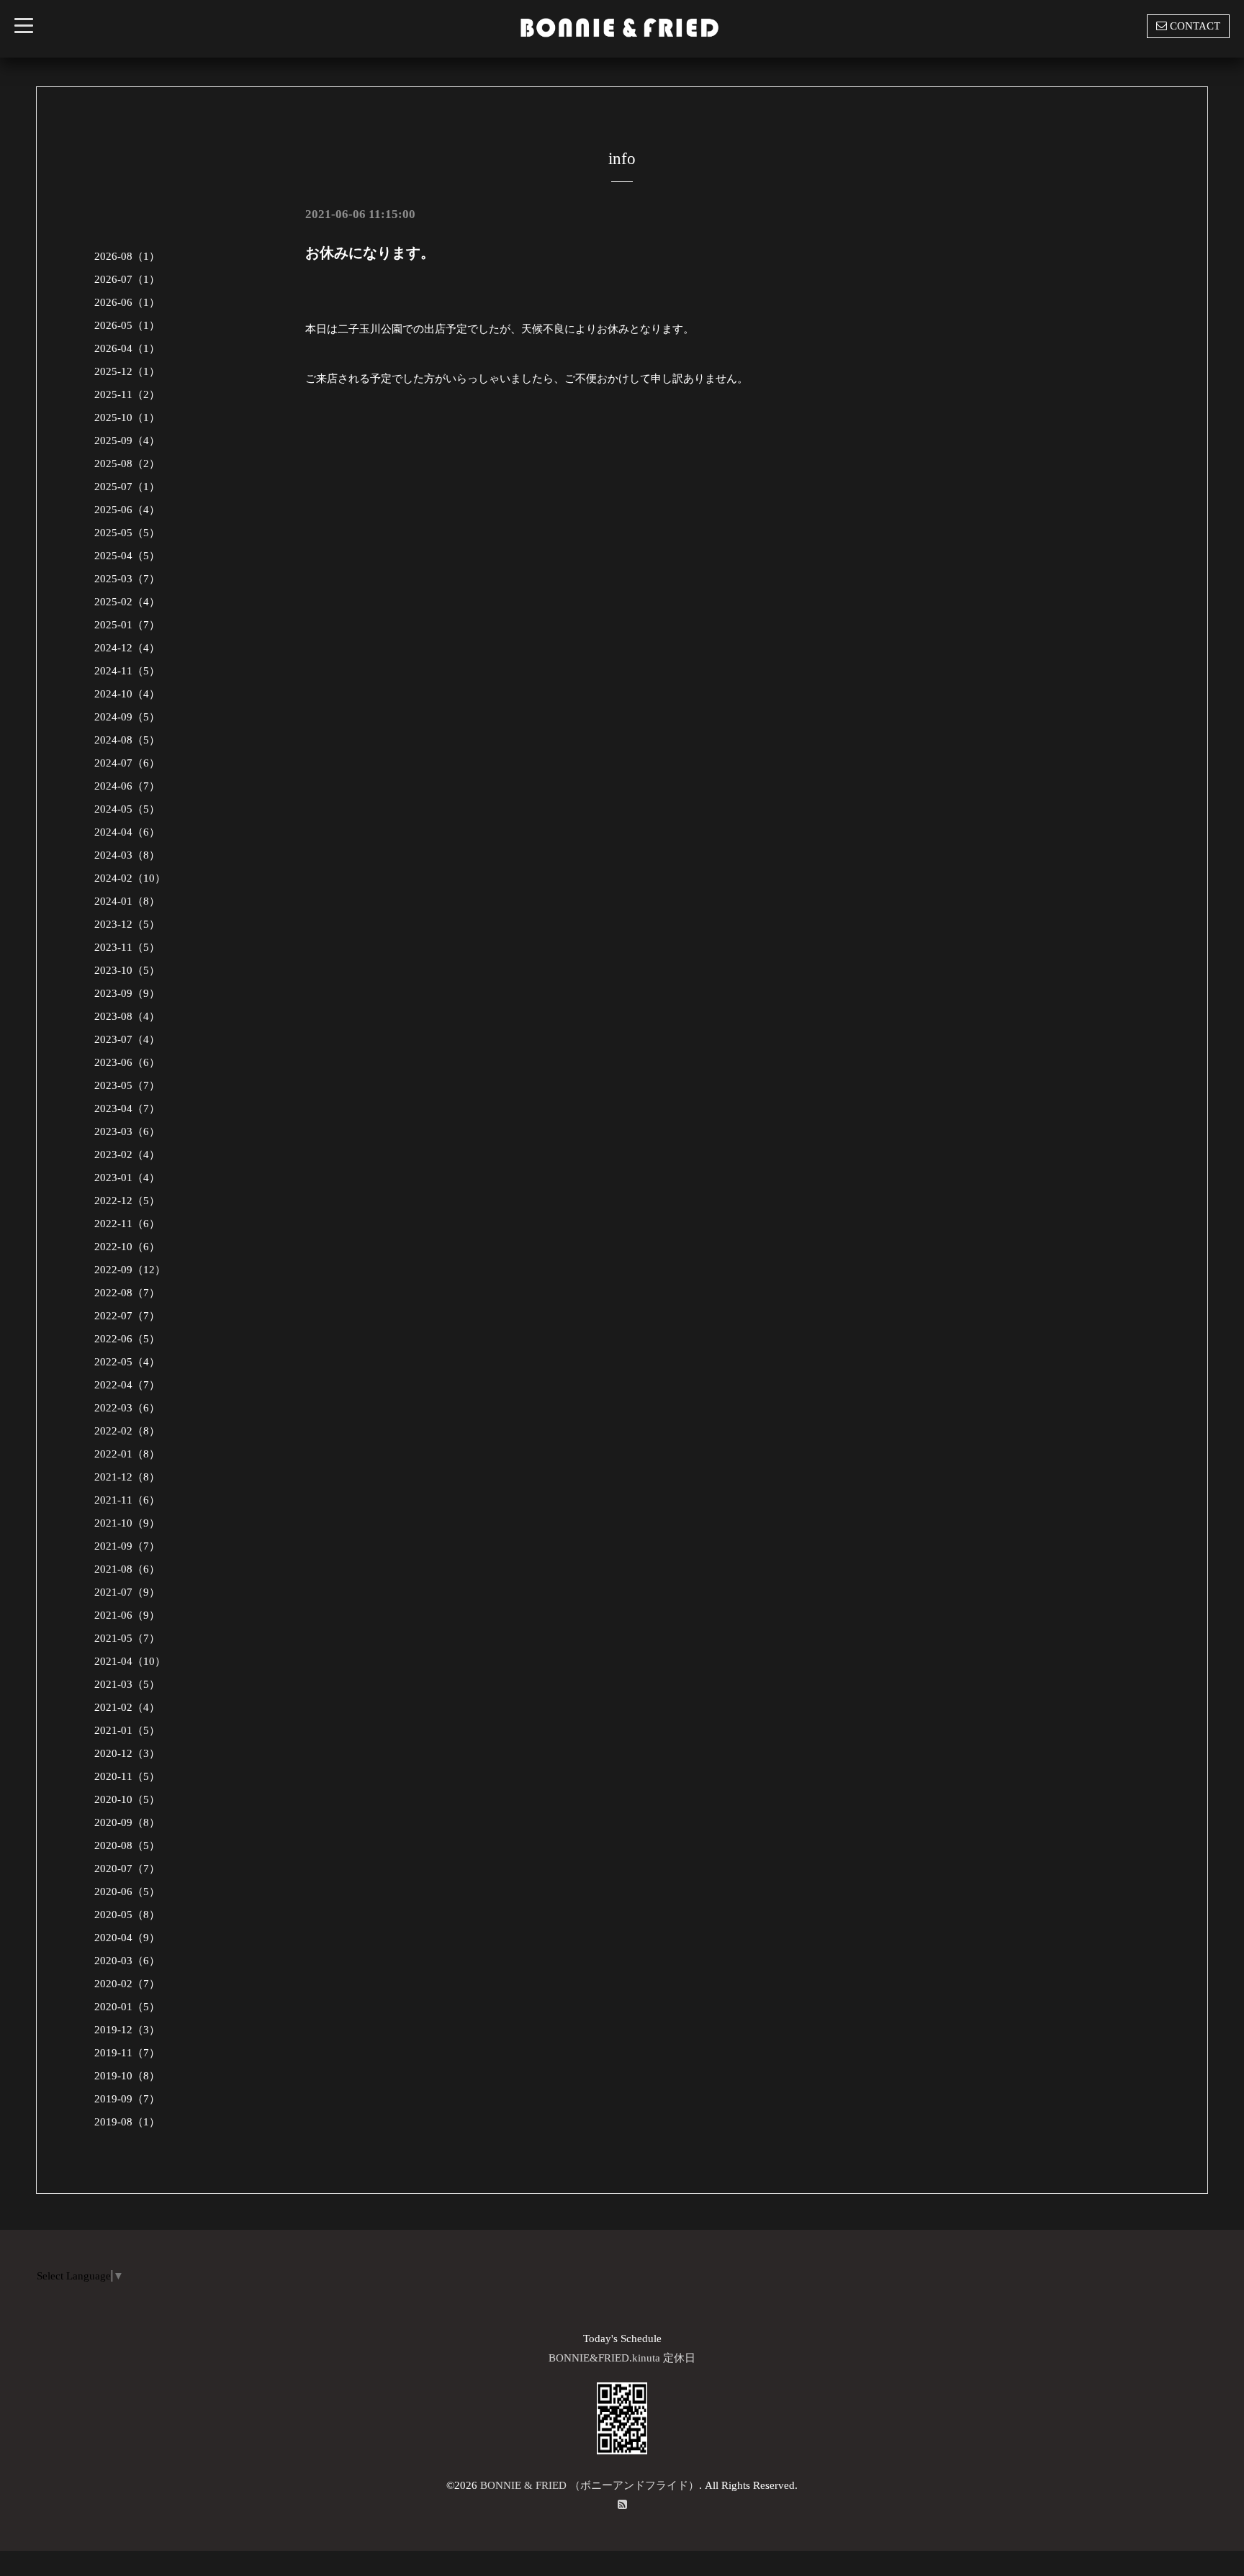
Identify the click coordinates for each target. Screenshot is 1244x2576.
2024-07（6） (127, 763)
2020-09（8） (127, 1822)
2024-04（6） (127, 832)
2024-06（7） (127, 786)
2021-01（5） (127, 1730)
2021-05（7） (127, 1638)
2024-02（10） (130, 878)
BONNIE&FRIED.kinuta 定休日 (622, 2358)
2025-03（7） (127, 579)
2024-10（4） (127, 694)
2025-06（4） (127, 510)
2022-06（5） (127, 1339)
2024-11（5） (127, 671)
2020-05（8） (127, 1915)
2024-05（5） (127, 809)
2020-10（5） (127, 1799)
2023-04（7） (127, 1108)
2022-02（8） (127, 1431)
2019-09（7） (127, 2099)
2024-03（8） (127, 855)
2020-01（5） (127, 2007)
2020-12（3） (127, 1753)
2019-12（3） (127, 2030)
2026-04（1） (127, 348)
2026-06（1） (127, 302)
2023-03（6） (127, 1131)
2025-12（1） (127, 371)
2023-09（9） (127, 993)
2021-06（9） (127, 1615)
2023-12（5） (127, 924)
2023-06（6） (127, 1062)
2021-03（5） (127, 1684)
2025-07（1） (127, 487)
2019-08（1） (127, 2122)
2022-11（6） (127, 1224)
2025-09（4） (127, 440)
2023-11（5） (127, 947)
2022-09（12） (130, 1270)
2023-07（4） (127, 1039)
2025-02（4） (127, 602)
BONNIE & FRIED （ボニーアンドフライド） (590, 2485)
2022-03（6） (127, 1408)
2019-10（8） (127, 2076)
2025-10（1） (127, 417)
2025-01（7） (127, 625)
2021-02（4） (127, 1707)
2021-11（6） (127, 1500)
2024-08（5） (127, 740)
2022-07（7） (127, 1316)
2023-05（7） (127, 1085)
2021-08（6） (127, 1569)
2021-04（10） (130, 1661)
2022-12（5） (127, 1201)
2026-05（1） (127, 325)
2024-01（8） (127, 901)
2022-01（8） (127, 1454)
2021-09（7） (127, 1546)
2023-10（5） (127, 970)
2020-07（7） (127, 1868)
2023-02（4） (127, 1154)
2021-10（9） (127, 1523)
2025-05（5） (127, 533)
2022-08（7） (127, 1293)
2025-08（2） (127, 464)
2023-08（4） (127, 1016)
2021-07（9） (127, 1592)
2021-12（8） (127, 1477)
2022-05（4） (127, 1362)
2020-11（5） (127, 1776)
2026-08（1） (127, 256)
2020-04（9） (127, 1938)
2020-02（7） (127, 1984)
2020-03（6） (127, 1961)
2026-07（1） (127, 279)
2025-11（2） (127, 394)
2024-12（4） (127, 648)
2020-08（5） (127, 1845)
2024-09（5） (127, 717)
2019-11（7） (127, 2053)
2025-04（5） (127, 556)
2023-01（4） (127, 1178)
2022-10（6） (127, 1247)
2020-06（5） (127, 1892)
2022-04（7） (127, 1385)
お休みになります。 (370, 253)
